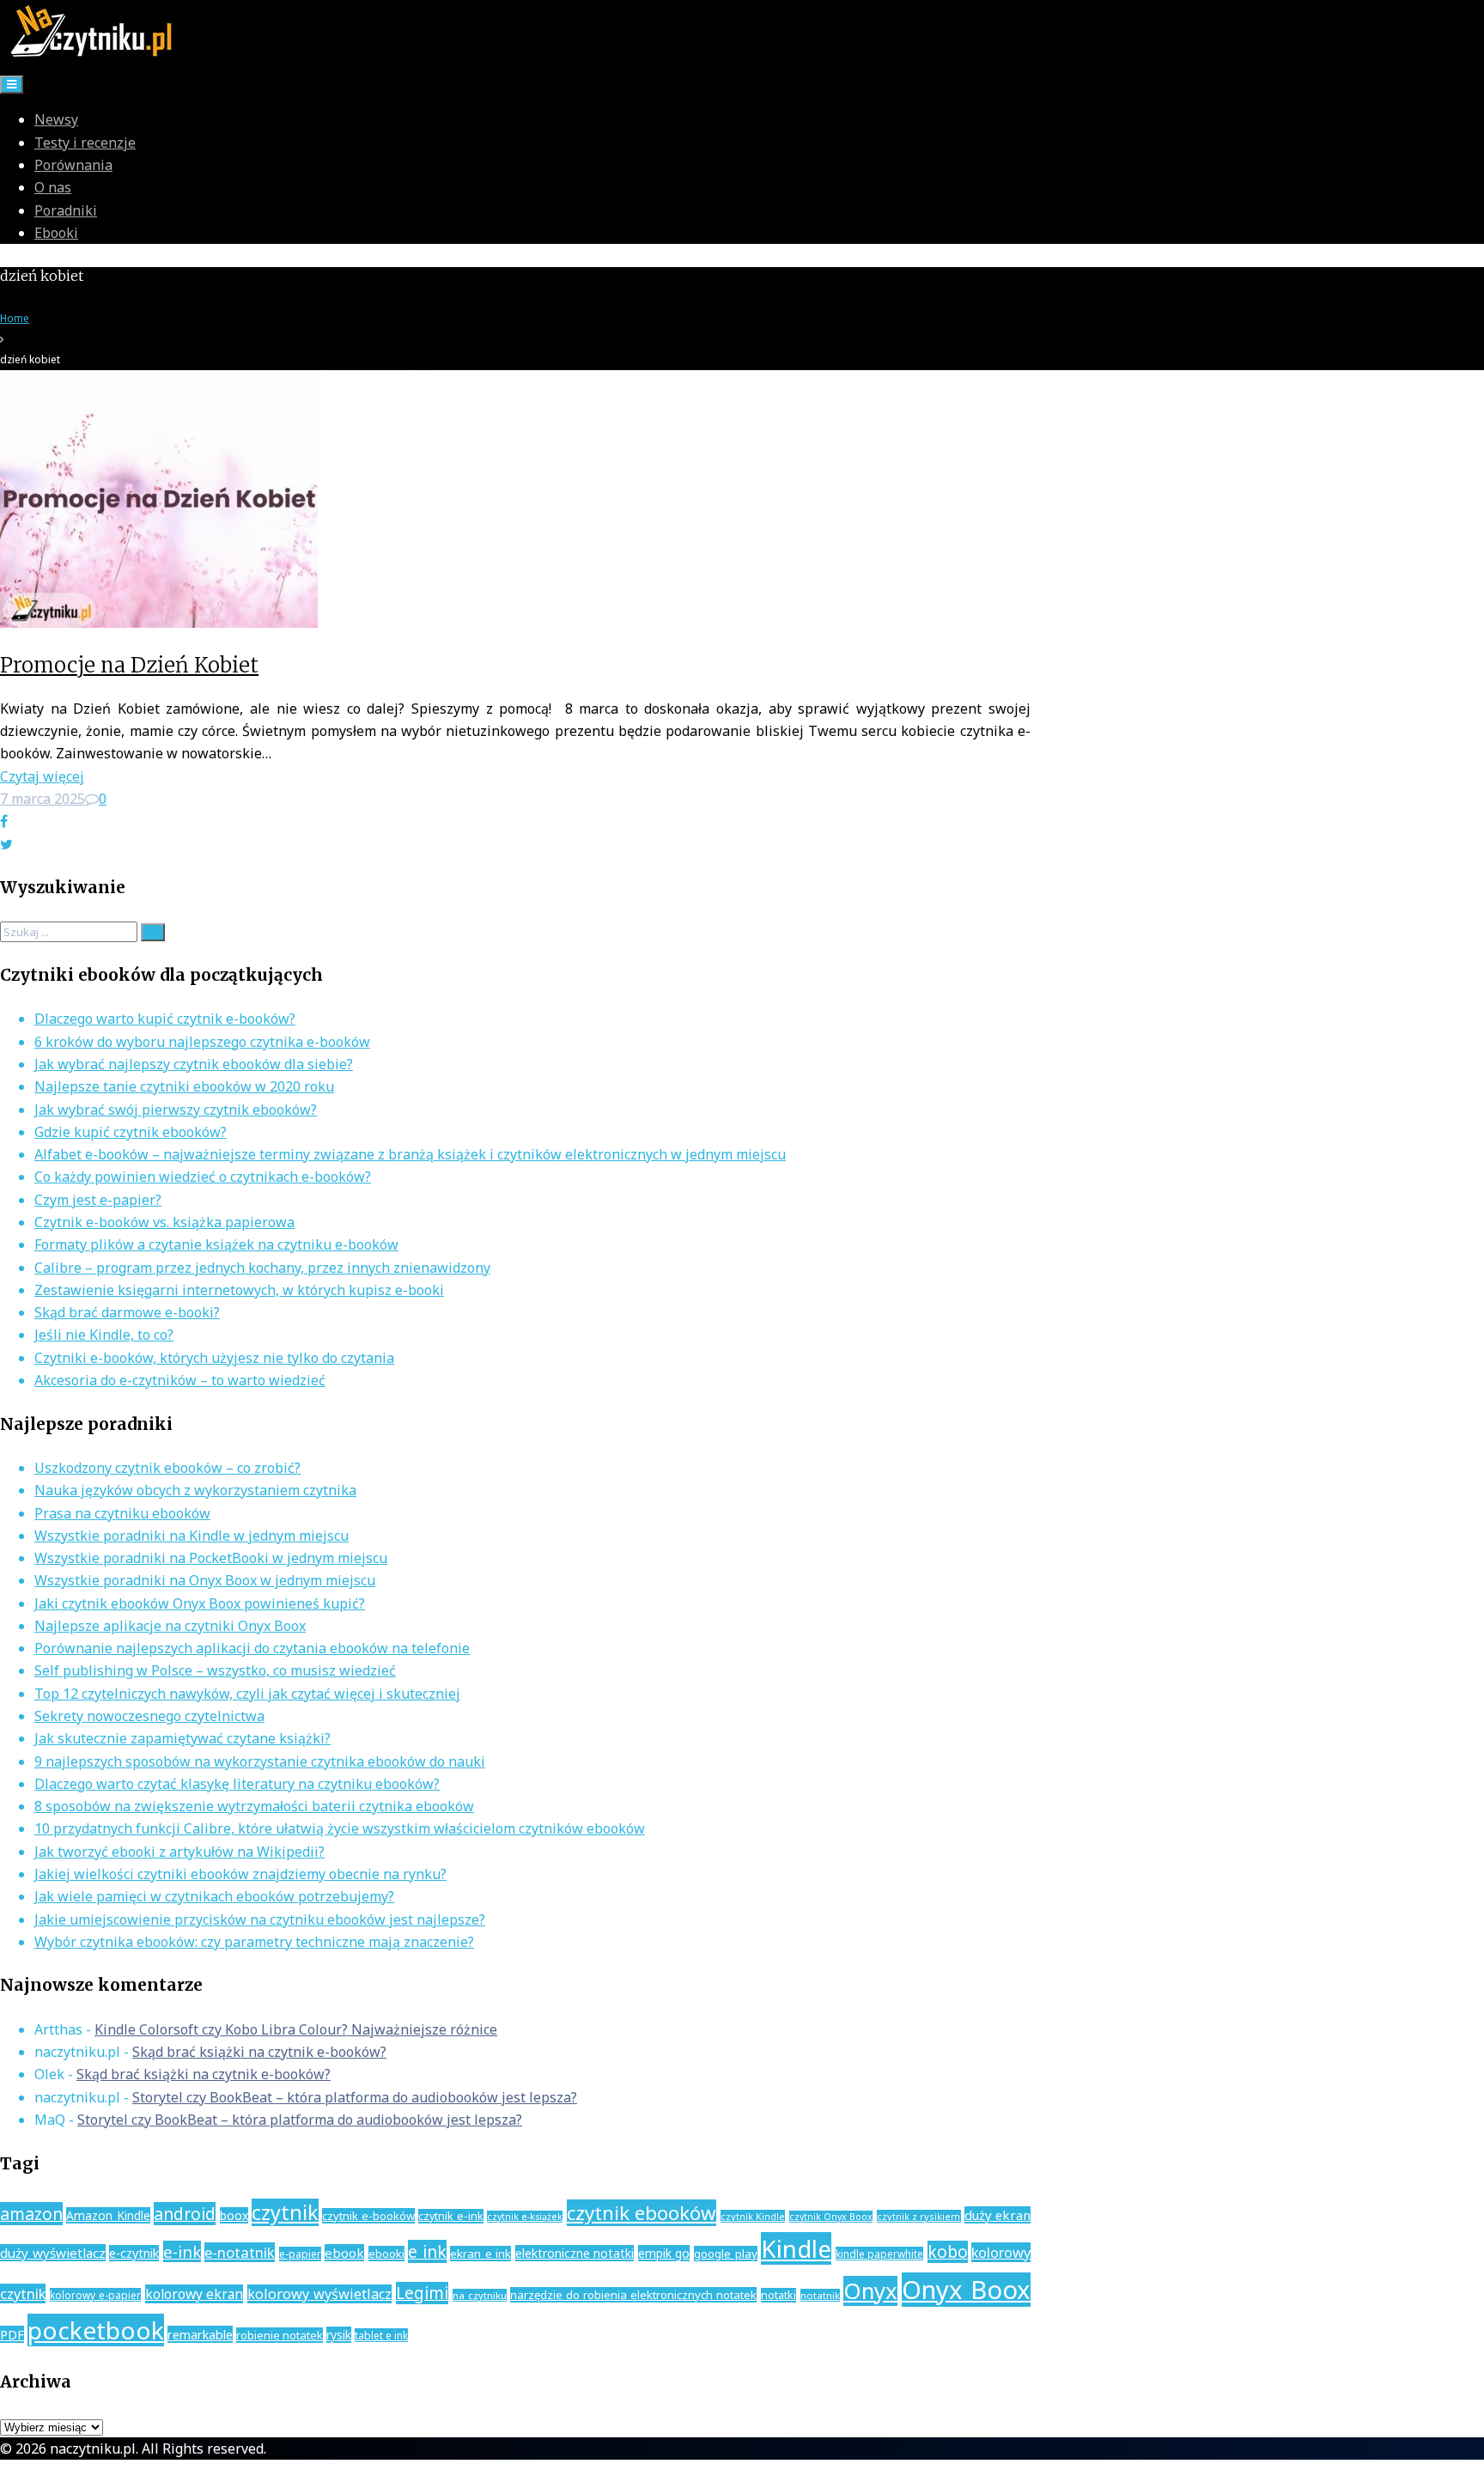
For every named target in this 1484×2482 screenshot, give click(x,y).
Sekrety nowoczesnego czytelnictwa (149, 1716)
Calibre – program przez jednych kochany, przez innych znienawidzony (262, 1268)
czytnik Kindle (753, 2216)
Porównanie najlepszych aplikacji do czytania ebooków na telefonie (252, 1648)
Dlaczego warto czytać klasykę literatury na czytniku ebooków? (237, 1784)
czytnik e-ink (450, 2216)
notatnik (820, 2295)
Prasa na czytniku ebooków (122, 1513)
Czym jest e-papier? (98, 1200)
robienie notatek (280, 2335)
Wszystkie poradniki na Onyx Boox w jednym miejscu (205, 1580)
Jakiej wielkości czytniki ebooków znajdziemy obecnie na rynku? (240, 1874)
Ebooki (56, 233)
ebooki (386, 2254)
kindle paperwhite (880, 2254)
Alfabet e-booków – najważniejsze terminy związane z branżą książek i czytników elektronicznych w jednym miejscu (410, 1154)
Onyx (870, 2291)
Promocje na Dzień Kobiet (129, 665)
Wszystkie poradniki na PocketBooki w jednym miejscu (211, 1558)
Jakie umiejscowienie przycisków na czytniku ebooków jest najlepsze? (260, 1919)
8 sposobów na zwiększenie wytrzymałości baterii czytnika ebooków (254, 1806)
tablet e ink (381, 2335)
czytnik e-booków (368, 2216)
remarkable (200, 2334)
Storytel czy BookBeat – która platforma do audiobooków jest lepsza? (355, 2097)
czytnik (285, 2212)
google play (726, 2254)
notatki (778, 2295)
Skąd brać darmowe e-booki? (127, 1312)
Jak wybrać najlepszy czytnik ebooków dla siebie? (194, 1064)
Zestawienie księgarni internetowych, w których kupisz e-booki (239, 1290)
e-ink (182, 2251)
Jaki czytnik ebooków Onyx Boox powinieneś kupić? (200, 1603)
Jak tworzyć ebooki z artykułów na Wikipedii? (179, 1852)
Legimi (422, 2293)
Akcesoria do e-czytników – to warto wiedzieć (180, 1380)
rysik (339, 2335)
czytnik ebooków (642, 2213)
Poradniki (66, 210)
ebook (344, 2253)
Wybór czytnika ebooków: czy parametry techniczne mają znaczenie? (254, 1942)
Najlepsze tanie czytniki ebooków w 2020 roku (184, 1086)
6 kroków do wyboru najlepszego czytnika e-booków (202, 1042)
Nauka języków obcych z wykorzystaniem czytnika (195, 1490)
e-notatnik (240, 2252)
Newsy (56, 119)
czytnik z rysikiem (919, 2216)
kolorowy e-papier (95, 2295)
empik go (664, 2253)
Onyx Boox (966, 2290)
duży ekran (997, 2215)
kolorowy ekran (195, 2294)
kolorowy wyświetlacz (319, 2294)
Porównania (73, 165)
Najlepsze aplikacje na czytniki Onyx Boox (170, 1626)
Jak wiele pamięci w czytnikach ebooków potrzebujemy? (214, 1896)
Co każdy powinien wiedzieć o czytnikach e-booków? (203, 1177)
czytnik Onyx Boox (831, 2217)
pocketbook (96, 2330)
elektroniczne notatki (575, 2253)
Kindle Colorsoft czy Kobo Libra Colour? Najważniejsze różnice (296, 2029)
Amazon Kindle (108, 2215)
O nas (53, 187)
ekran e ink (480, 2254)
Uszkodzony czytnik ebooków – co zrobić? (167, 1468)
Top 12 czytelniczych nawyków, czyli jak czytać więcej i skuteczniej (247, 1694)
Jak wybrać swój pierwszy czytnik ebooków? (176, 1110)
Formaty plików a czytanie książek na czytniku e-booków (216, 1244)
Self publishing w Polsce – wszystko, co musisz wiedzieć (215, 1670)
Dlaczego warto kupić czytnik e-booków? (165, 1019)
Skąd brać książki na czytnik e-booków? (259, 2052)
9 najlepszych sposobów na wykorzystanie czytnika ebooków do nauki (260, 1761)
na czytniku (480, 2295)
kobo (948, 2252)
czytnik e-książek (525, 2217)
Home (15, 318)
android (185, 2214)
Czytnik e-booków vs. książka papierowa (164, 1222)
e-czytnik (134, 2253)
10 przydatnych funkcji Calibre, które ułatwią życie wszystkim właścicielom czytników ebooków (340, 1828)
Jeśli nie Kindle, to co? (104, 1335)
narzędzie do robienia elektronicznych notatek (633, 2295)
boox (234, 2215)
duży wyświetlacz (53, 2253)
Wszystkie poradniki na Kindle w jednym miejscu (192, 1536)
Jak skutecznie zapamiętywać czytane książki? (182, 1738)
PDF (12, 2334)
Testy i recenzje (85, 143)
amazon (31, 2214)
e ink (427, 2251)
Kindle (796, 2248)
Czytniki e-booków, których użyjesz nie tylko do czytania (214, 1358)
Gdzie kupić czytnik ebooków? (131, 1132)
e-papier (300, 2254)
